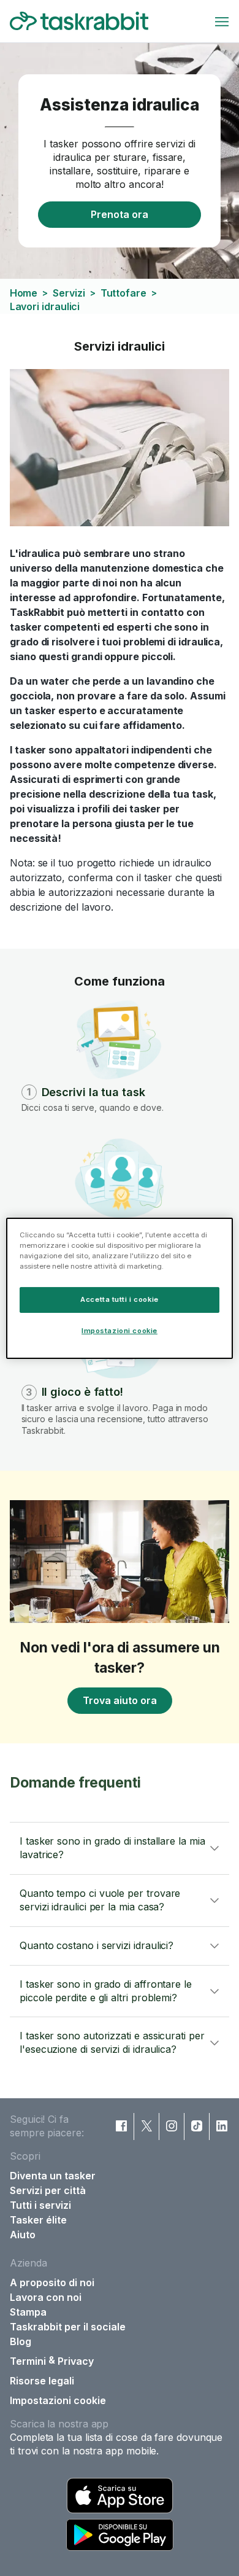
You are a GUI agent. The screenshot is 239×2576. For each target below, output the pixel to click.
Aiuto (23, 2235)
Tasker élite (38, 2220)
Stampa (28, 2312)
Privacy (76, 2361)
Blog (21, 2341)
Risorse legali (42, 2381)
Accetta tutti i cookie (120, 1299)
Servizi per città (48, 2190)
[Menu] (222, 21)
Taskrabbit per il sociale (68, 2327)
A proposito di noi (52, 2282)
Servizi (69, 293)
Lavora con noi (46, 2297)
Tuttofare (123, 293)
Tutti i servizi (40, 2205)
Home (24, 293)
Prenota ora (120, 214)
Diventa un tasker (53, 2176)
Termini (28, 2361)
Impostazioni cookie (58, 2400)
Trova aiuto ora (120, 1700)
